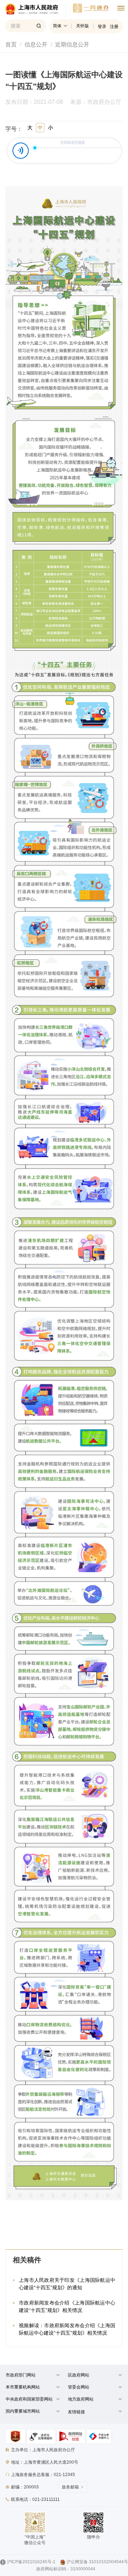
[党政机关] (15, 2436)
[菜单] (121, 9)
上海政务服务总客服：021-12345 (43, 2475)
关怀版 (82, 26)
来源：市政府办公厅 (96, 102)
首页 (11, 44)
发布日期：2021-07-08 (34, 102)
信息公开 (36, 44)
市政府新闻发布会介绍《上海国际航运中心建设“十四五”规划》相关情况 (67, 2306)
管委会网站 (79, 2387)
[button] (29, 2377)
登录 (102, 27)
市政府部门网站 (21, 2375)
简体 (57, 26)
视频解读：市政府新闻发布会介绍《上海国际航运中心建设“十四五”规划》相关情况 (67, 2329)
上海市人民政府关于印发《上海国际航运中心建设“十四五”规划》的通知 (67, 2284)
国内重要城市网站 (23, 2411)
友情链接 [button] (76, 2412)
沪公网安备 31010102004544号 (97, 2562)
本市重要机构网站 (23, 2387)
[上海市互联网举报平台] (71, 2436)
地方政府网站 (81, 2399)
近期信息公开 (72, 44)
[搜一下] (39, 26)
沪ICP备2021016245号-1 (31, 2562)
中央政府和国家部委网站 (29, 2399)
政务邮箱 (70, 2487)
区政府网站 (79, 2375)
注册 (114, 27)
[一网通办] (36, 11)
